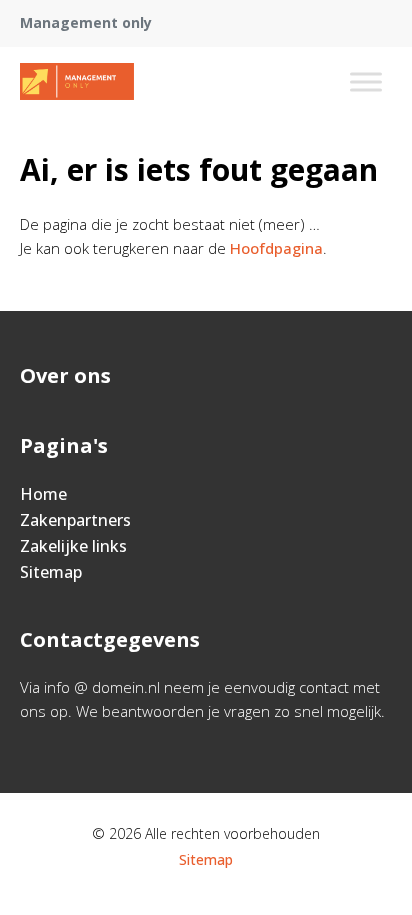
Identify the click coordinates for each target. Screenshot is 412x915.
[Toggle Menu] (366, 81)
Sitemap (51, 572)
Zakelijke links (73, 546)
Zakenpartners (75, 520)
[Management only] (77, 82)
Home (43, 494)
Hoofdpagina (276, 248)
